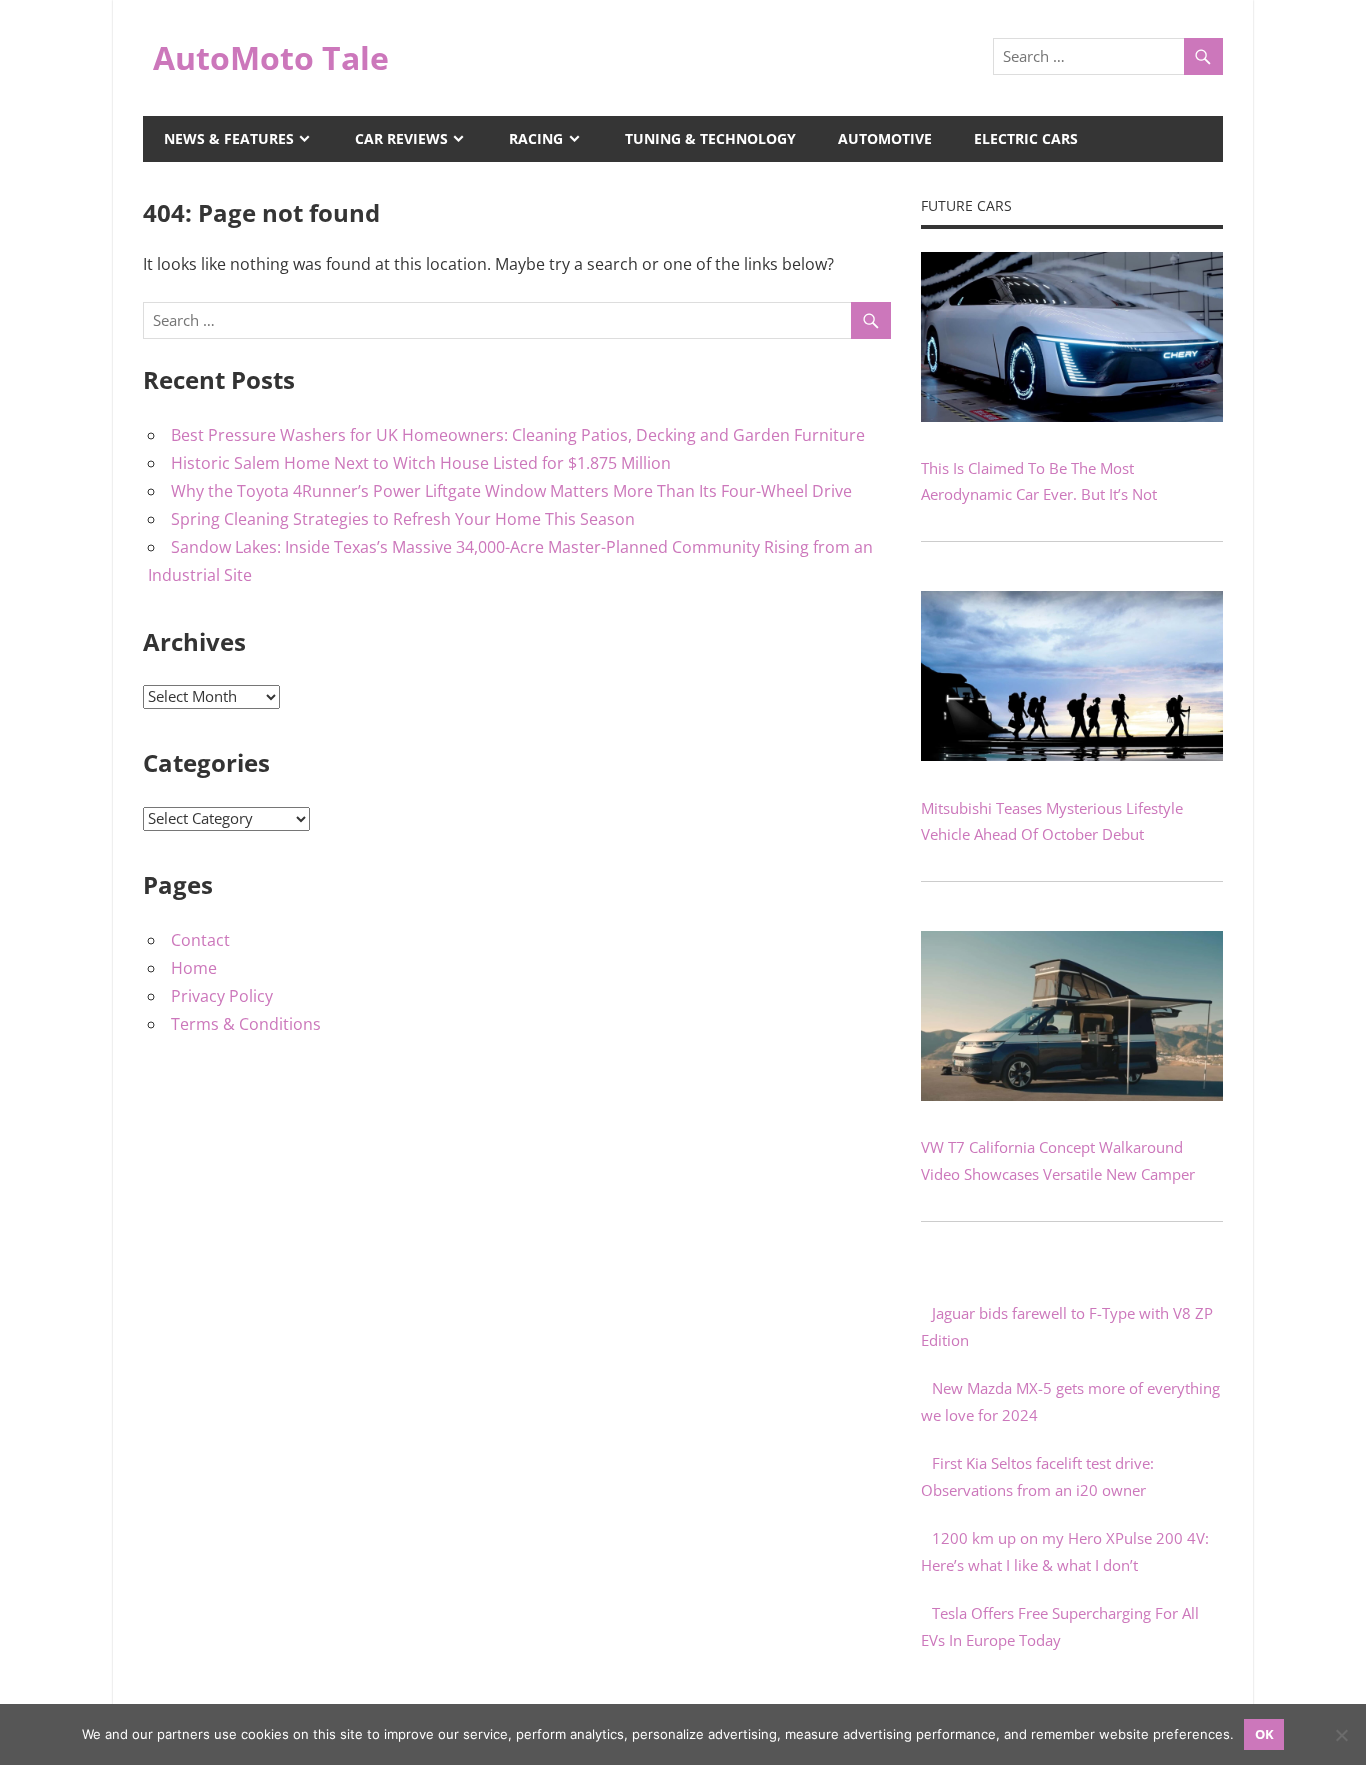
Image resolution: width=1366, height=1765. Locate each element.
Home (194, 968)
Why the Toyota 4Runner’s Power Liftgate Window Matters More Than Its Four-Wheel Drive (511, 491)
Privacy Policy (222, 996)
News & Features (229, 138)
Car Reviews (401, 138)
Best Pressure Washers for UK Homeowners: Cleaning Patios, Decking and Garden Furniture (518, 435)
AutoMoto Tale (271, 57)
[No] (1341, 1735)
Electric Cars (1026, 138)
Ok (1264, 1734)
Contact (200, 940)
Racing (536, 138)
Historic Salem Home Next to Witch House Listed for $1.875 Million (421, 463)
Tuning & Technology (710, 138)
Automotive (885, 138)
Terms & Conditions (246, 1024)
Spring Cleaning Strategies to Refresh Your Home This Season (403, 519)
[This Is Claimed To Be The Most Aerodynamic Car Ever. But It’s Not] (1072, 416)
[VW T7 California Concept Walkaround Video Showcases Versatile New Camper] (1072, 1095)
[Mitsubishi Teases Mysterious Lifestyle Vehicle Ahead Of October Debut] (1072, 755)
